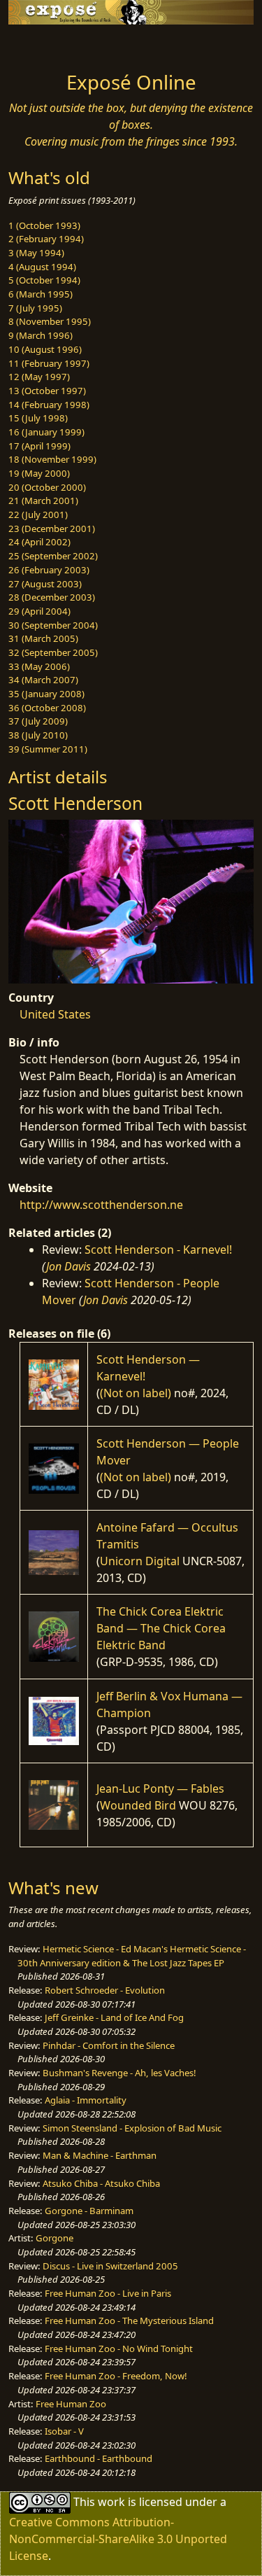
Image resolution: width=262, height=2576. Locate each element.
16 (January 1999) (46, 432)
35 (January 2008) (46, 694)
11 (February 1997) (49, 363)
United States (55, 1014)
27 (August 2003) (45, 584)
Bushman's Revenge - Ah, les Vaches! (119, 2073)
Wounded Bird (138, 1805)
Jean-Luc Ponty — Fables (160, 1788)
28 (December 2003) (52, 597)
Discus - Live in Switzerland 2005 (110, 2266)
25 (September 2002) (53, 556)
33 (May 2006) (39, 666)
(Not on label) (136, 1393)
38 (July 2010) (38, 735)
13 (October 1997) (47, 391)
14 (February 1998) (49, 405)
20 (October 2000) (47, 487)
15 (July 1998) (38, 418)
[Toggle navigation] (45, 44)
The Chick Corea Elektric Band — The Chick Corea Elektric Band (161, 1628)
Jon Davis (68, 1266)
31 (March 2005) (43, 638)
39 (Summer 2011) (48, 749)
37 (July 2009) (38, 721)
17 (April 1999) (39, 446)
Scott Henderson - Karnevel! (158, 1249)
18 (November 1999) (52, 459)
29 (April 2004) (39, 611)
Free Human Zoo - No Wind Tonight (119, 2348)
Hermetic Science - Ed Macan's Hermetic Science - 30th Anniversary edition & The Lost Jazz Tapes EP (132, 1956)
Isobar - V (64, 2431)
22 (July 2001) (38, 514)
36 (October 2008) (47, 708)
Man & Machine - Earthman (100, 2155)
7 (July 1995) (35, 308)
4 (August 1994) (42, 267)
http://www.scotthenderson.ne (101, 1205)
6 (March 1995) (41, 294)
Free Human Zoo (71, 2404)
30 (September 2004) (53, 625)
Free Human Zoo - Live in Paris (108, 2293)
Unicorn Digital (140, 1561)
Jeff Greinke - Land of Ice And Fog (114, 2017)
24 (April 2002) (39, 542)
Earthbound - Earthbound (99, 2458)
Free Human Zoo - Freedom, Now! (116, 2376)
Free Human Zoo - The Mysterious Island (129, 2320)
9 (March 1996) (41, 335)
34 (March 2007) (43, 680)
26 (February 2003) (49, 570)
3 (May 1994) (36, 253)
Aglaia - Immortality (86, 2100)
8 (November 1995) (50, 321)
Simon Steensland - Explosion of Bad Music (132, 2128)
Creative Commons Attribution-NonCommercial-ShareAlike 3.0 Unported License (118, 2539)
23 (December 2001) (52, 528)
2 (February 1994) (46, 239)
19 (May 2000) (39, 473)
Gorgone (54, 2238)
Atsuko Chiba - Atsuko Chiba (101, 2183)
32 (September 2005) (53, 652)
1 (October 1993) (44, 225)
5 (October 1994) (44, 280)
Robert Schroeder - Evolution (105, 1990)
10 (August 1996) (45, 349)
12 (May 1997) (39, 377)
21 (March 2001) (43, 500)
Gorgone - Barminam (89, 2211)
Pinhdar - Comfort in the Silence (109, 2045)
